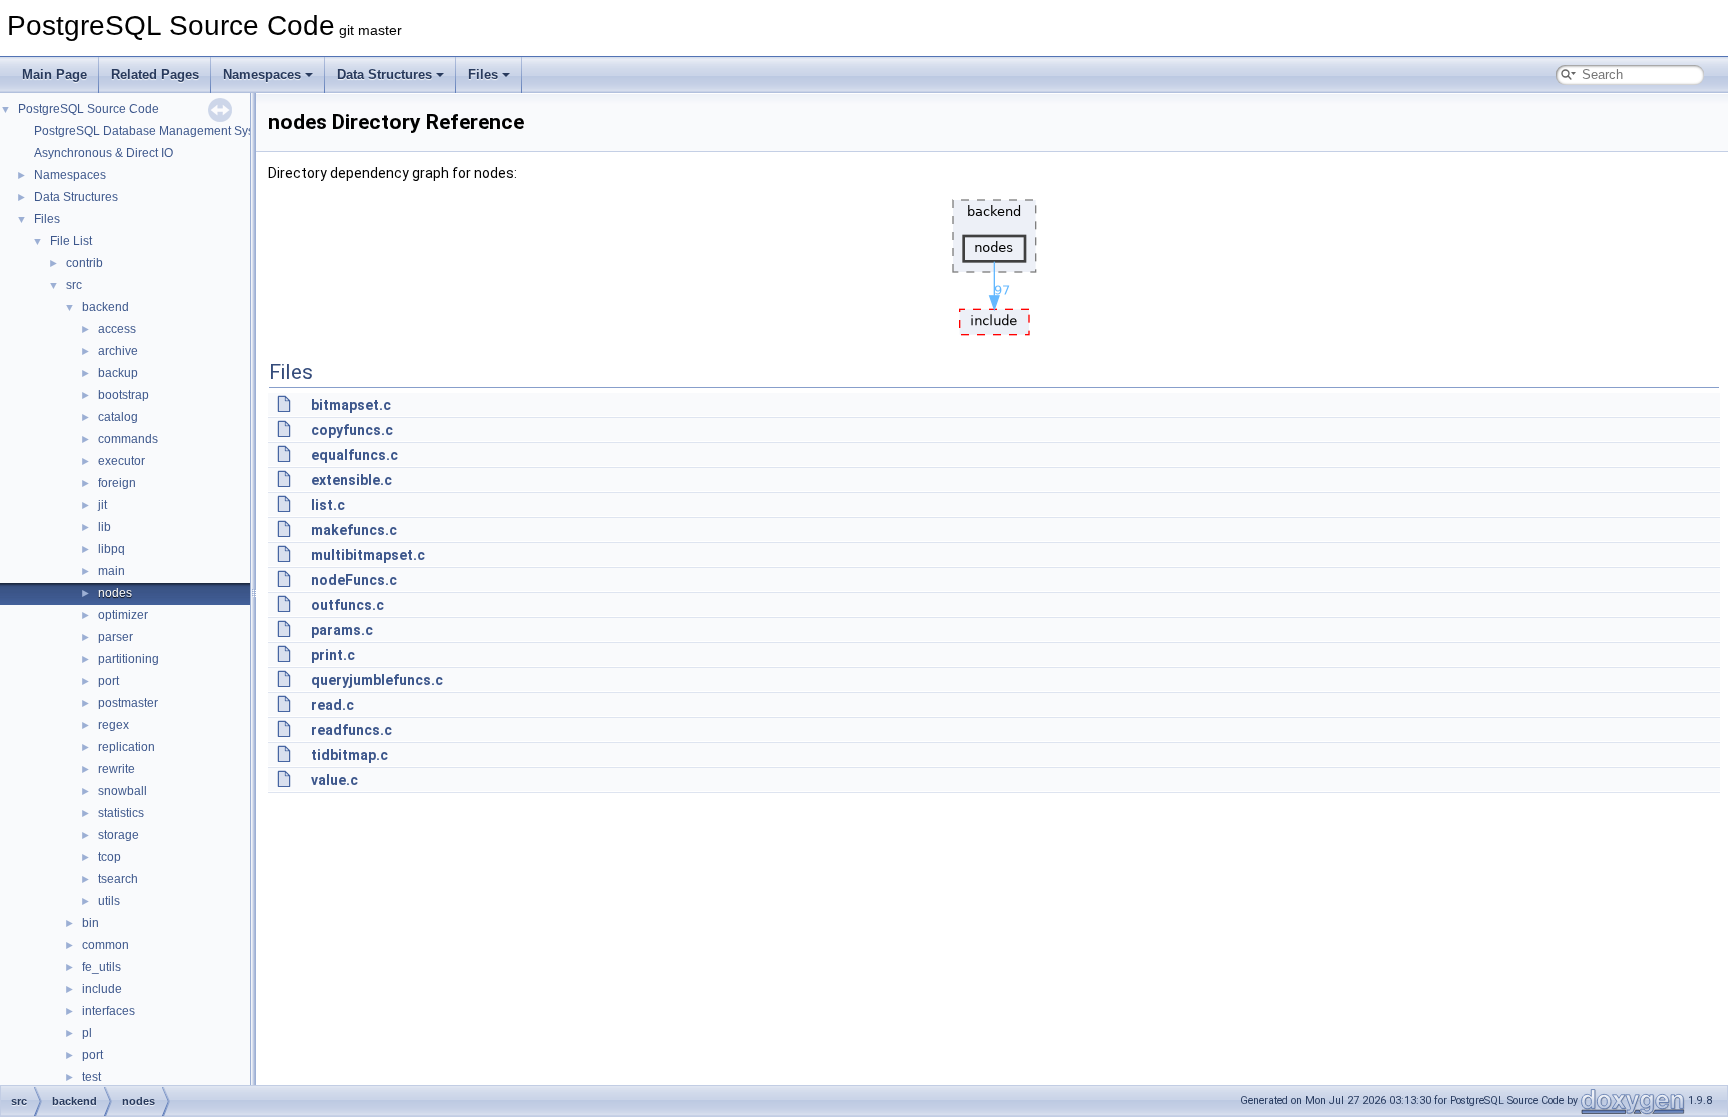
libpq (111, 549)
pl (87, 1033)
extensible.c (351, 480)
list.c (328, 505)
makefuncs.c (354, 530)
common (105, 945)
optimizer (123, 615)
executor (121, 461)
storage (118, 835)
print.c (333, 655)
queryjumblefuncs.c (377, 680)
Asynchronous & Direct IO (103, 153)
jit (102, 505)
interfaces (108, 1011)
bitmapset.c (351, 405)
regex (113, 725)
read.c (332, 705)
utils (109, 901)
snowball (122, 791)
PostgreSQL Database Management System (154, 131)
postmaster (128, 703)
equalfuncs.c (354, 455)
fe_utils (101, 967)
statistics (121, 813)
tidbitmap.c (349, 755)
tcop (109, 857)
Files (483, 74)
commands (128, 439)
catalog (118, 417)
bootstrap (123, 395)
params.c (342, 630)
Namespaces (262, 74)
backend (105, 307)
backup (118, 373)
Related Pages (155, 74)
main (111, 571)
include (102, 989)
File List (71, 241)
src (74, 285)
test (91, 1077)
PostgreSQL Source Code (88, 109)
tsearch (118, 879)
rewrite (116, 769)
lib (104, 527)
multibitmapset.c (368, 555)
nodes (115, 593)
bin (90, 923)
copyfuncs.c (352, 430)
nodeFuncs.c (354, 580)
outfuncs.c (347, 605)
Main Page (54, 74)
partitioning (128, 659)
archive (118, 351)
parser (115, 637)
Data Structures (384, 74)
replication (126, 747)
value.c (334, 780)
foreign (117, 483)
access (117, 329)
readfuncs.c (351, 730)
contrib (84, 263)
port (108, 681)
